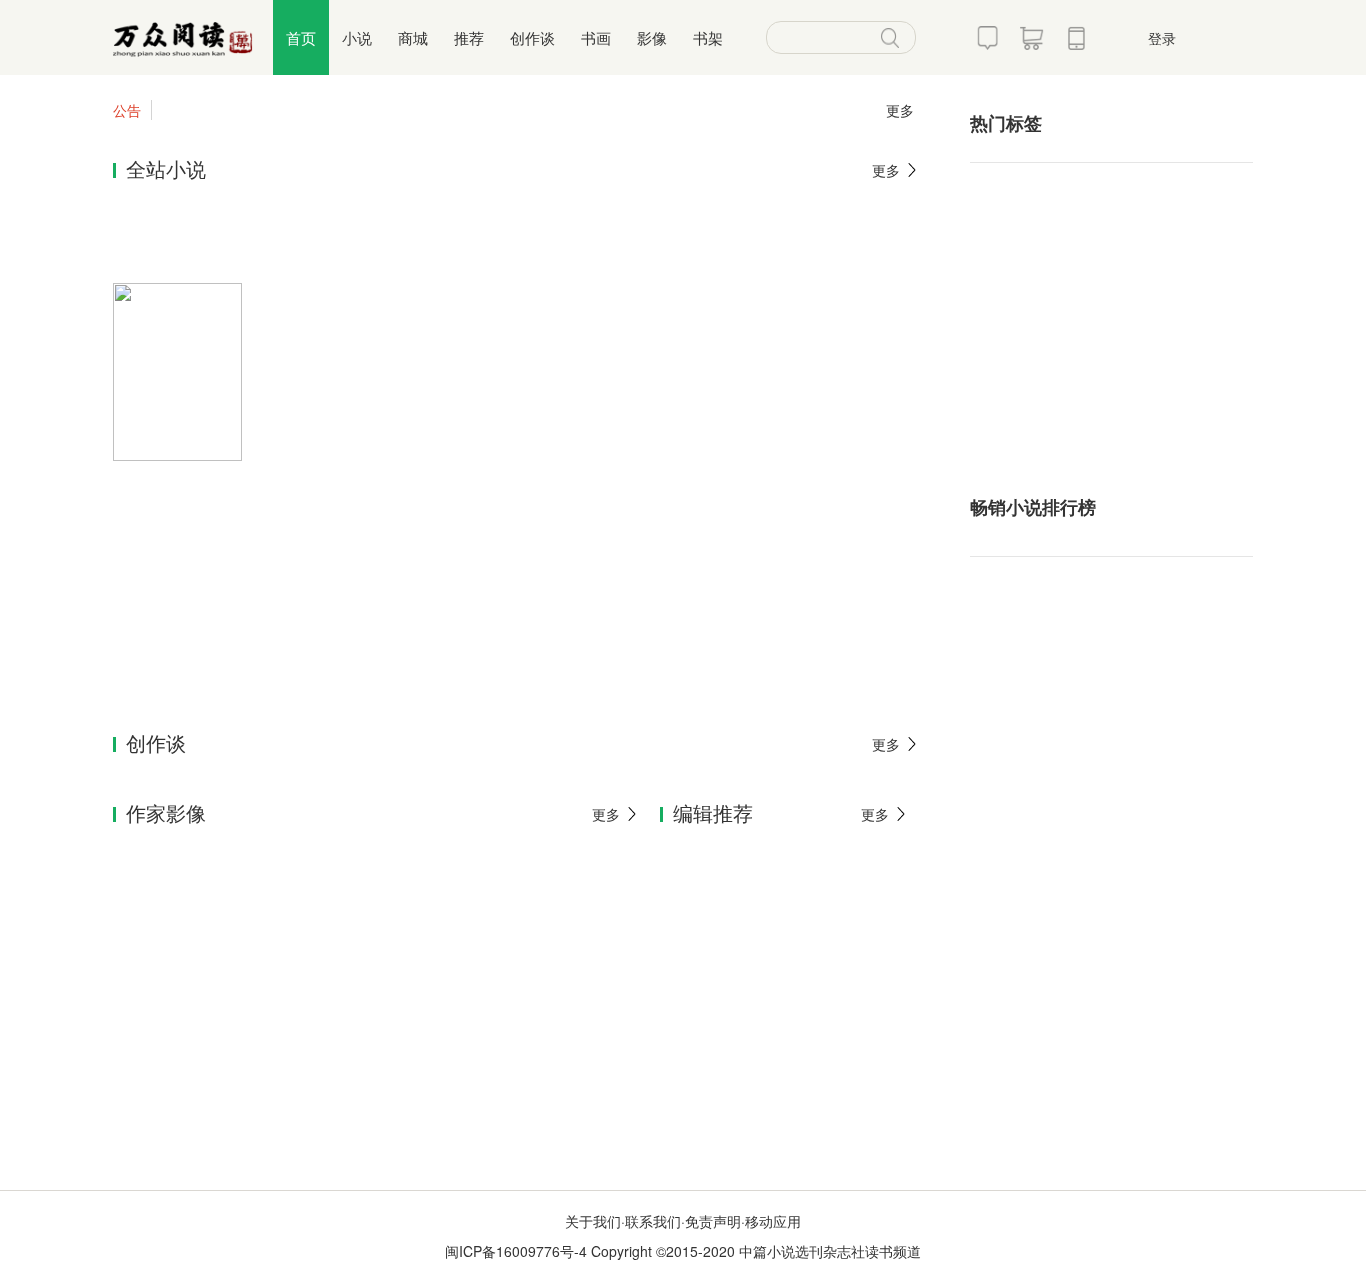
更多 (900, 110)
